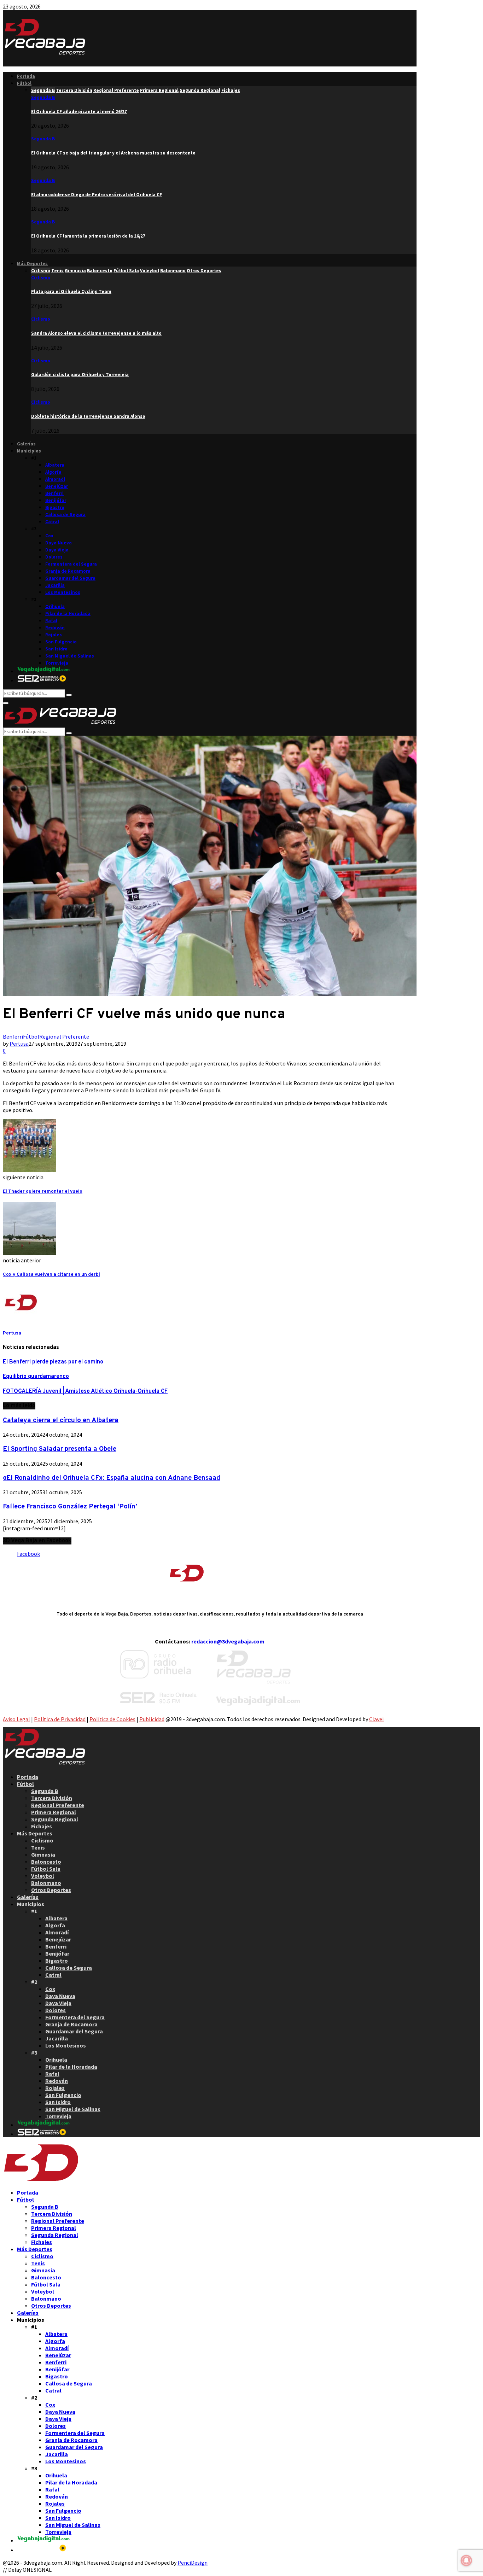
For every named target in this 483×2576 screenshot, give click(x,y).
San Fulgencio (61, 642)
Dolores (54, 557)
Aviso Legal (16, 1719)
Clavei (376, 1719)
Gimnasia (43, 1854)
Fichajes (42, 1826)
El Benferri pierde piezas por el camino (53, 1362)
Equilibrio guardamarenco (36, 1377)
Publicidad (152, 1719)
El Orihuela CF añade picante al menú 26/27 (79, 112)
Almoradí (55, 479)
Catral (52, 522)
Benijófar (56, 500)
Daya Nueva (59, 543)
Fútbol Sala (46, 1869)
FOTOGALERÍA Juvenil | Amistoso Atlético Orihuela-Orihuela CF (85, 1391)
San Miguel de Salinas (70, 656)
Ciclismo (41, 278)
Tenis (38, 1847)
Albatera (55, 465)
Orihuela (55, 606)
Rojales (54, 635)
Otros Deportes (51, 1890)
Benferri (54, 493)
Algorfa (53, 472)
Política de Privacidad (60, 1719)
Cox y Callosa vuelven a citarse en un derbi (51, 1275)
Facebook (28, 1554)
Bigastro (55, 507)
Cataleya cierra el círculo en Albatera (61, 1420)
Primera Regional (54, 1812)
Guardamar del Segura (70, 578)
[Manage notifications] (466, 2560)
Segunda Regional (55, 1819)
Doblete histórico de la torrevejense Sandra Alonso (88, 416)
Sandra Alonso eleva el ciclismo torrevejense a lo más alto (96, 333)
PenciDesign (193, 2563)
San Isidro (56, 649)
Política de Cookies (112, 1719)
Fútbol (24, 83)
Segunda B (43, 97)
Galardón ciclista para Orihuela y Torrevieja (80, 375)
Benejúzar (57, 486)
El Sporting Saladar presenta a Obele (60, 1449)
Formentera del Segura (71, 564)
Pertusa (19, 1044)
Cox (49, 536)
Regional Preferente (64, 1036)
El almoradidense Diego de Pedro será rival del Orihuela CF (97, 195)
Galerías (26, 444)
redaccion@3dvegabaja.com (228, 1641)
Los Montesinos (63, 592)
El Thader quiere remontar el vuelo (43, 1191)
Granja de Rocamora (68, 571)
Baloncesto (46, 1862)
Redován (55, 628)
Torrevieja (57, 663)
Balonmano (46, 1883)
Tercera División (52, 1798)
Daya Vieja (57, 550)
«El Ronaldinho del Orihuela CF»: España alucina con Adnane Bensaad (112, 1478)
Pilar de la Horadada (68, 614)
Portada (26, 76)
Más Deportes (32, 264)
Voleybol (43, 1876)
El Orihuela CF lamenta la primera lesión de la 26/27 (88, 236)
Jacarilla (55, 585)
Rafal (51, 621)
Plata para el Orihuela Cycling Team (71, 291)
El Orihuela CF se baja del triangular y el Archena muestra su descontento (113, 153)
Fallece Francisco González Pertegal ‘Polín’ (70, 1507)
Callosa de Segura (65, 515)
